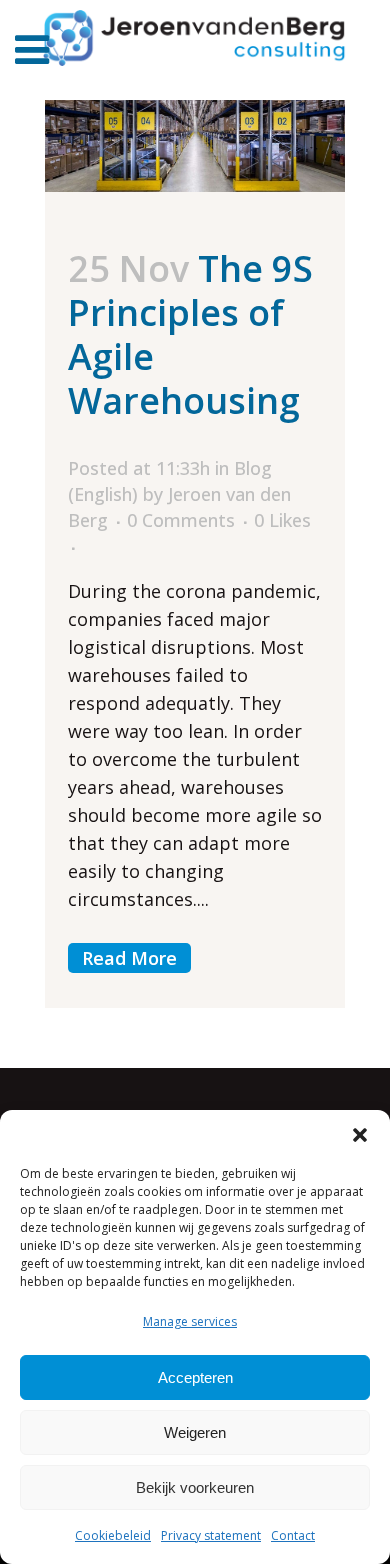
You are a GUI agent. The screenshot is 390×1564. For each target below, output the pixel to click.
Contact (293, 1535)
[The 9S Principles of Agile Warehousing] (195, 146)
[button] (360, 1135)
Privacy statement (211, 1535)
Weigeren (195, 1432)
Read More (129, 958)
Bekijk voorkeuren (195, 1487)
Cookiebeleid (113, 1535)
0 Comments (181, 520)
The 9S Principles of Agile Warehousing (190, 334)
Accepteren (195, 1377)
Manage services (190, 1321)
